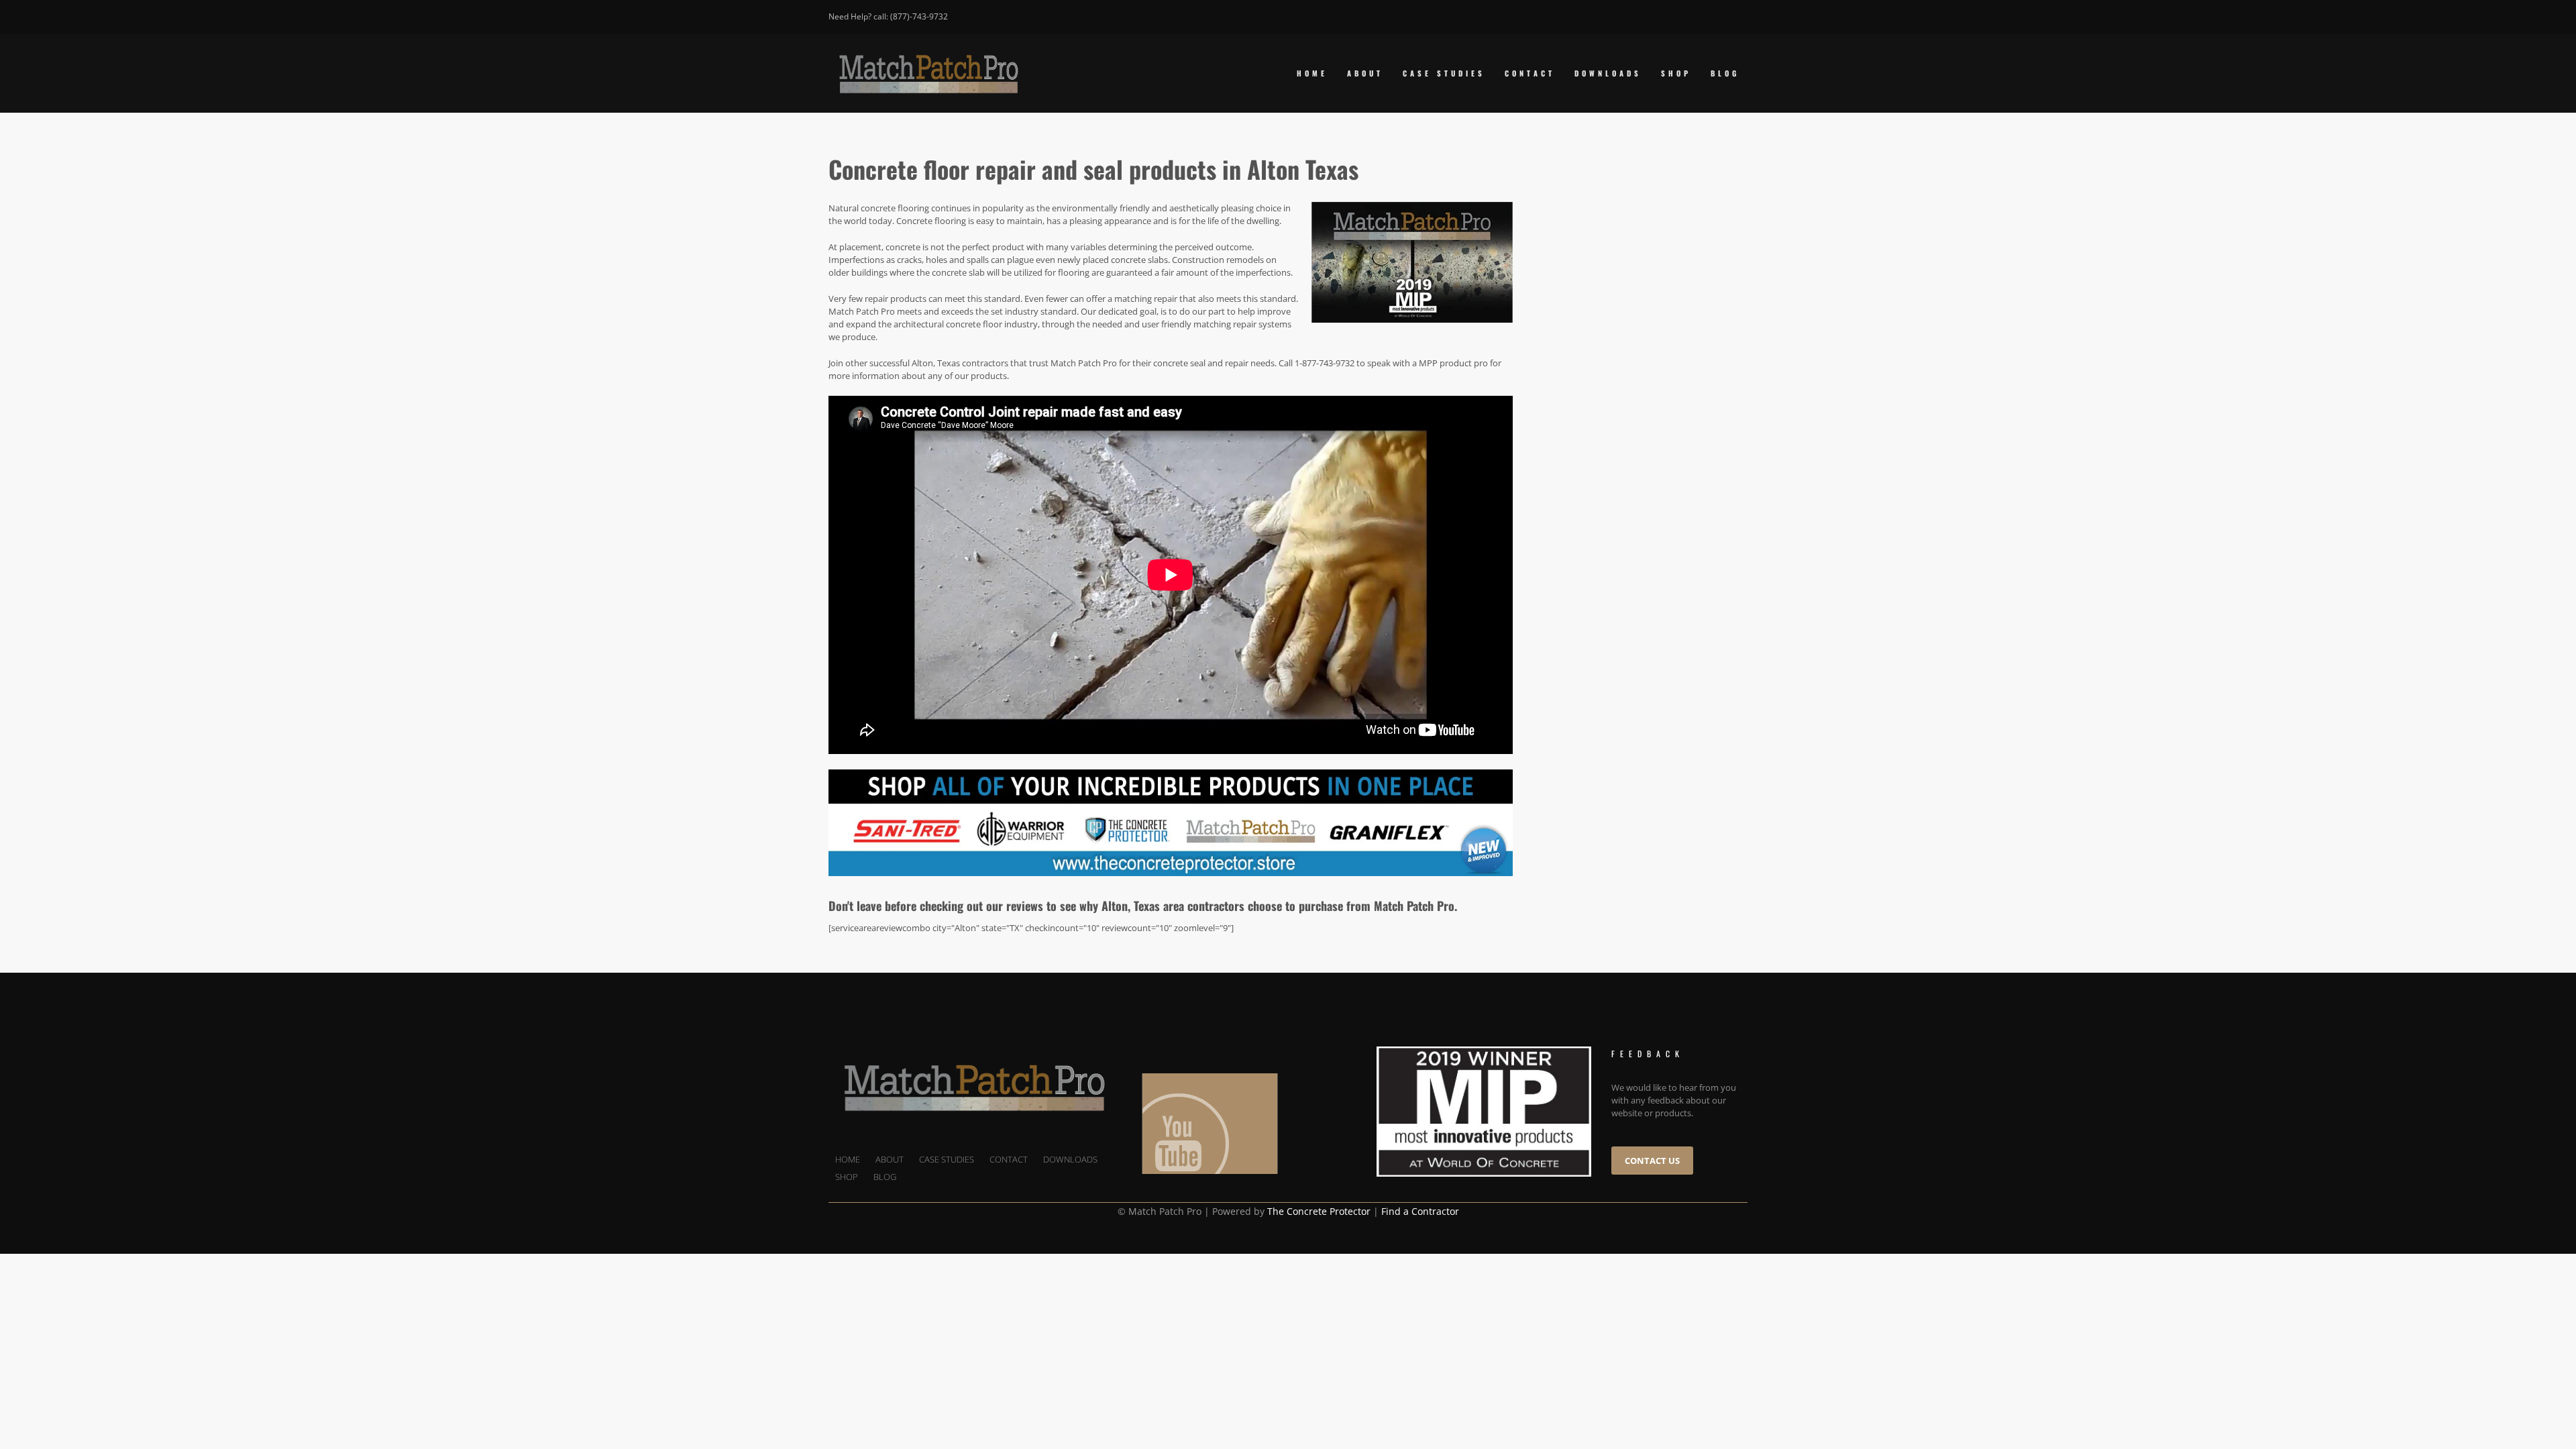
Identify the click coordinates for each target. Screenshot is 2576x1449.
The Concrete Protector (1319, 1211)
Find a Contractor (1420, 1211)
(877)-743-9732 (919, 16)
